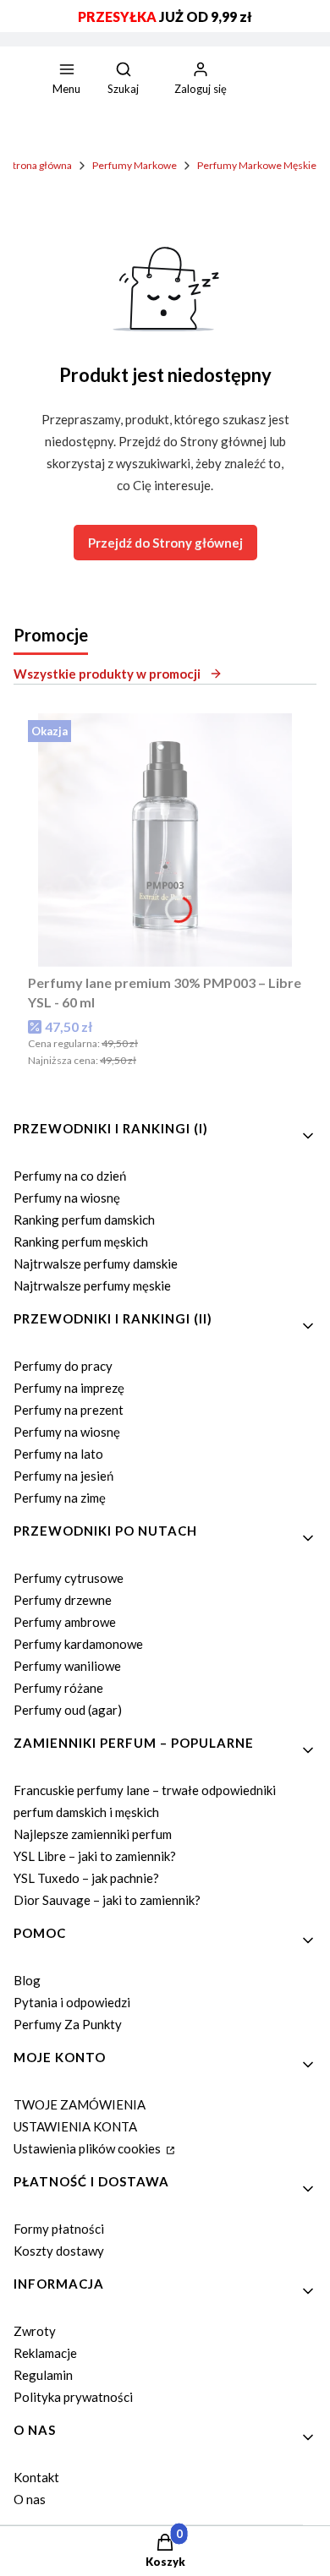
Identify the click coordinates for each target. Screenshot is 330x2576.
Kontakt (36, 2477)
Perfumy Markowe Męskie (257, 165)
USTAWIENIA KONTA (75, 2126)
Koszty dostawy (59, 2251)
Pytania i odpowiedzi (72, 2002)
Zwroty (35, 2331)
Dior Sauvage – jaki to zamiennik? (107, 1900)
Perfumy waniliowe (67, 1666)
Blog (27, 1980)
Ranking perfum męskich (81, 1242)
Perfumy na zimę (60, 1498)
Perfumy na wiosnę (67, 1198)
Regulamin (43, 2375)
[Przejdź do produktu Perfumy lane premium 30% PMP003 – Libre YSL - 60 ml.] (165, 840)
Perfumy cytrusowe (69, 1578)
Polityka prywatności (73, 2397)
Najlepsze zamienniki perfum (93, 1834)
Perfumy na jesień (63, 1476)
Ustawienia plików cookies (88, 2148)
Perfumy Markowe (135, 165)
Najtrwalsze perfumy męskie (92, 1285)
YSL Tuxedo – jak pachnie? (86, 1878)
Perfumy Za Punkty (68, 2024)
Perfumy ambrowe (65, 1622)
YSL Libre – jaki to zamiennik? (95, 1856)
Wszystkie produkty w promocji (107, 674)
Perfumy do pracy (63, 1366)
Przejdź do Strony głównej (165, 543)
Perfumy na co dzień (70, 1176)
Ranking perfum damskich (84, 1220)
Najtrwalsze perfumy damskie (96, 1263)
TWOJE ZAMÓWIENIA (80, 2104)
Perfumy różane (58, 1688)
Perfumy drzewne (63, 1600)
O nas (30, 2499)
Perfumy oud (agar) (68, 1710)
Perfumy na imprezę (69, 1388)
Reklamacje (45, 2353)
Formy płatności (59, 2229)
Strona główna (40, 165)
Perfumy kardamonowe (78, 1644)
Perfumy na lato (58, 1454)
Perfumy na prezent (69, 1410)
